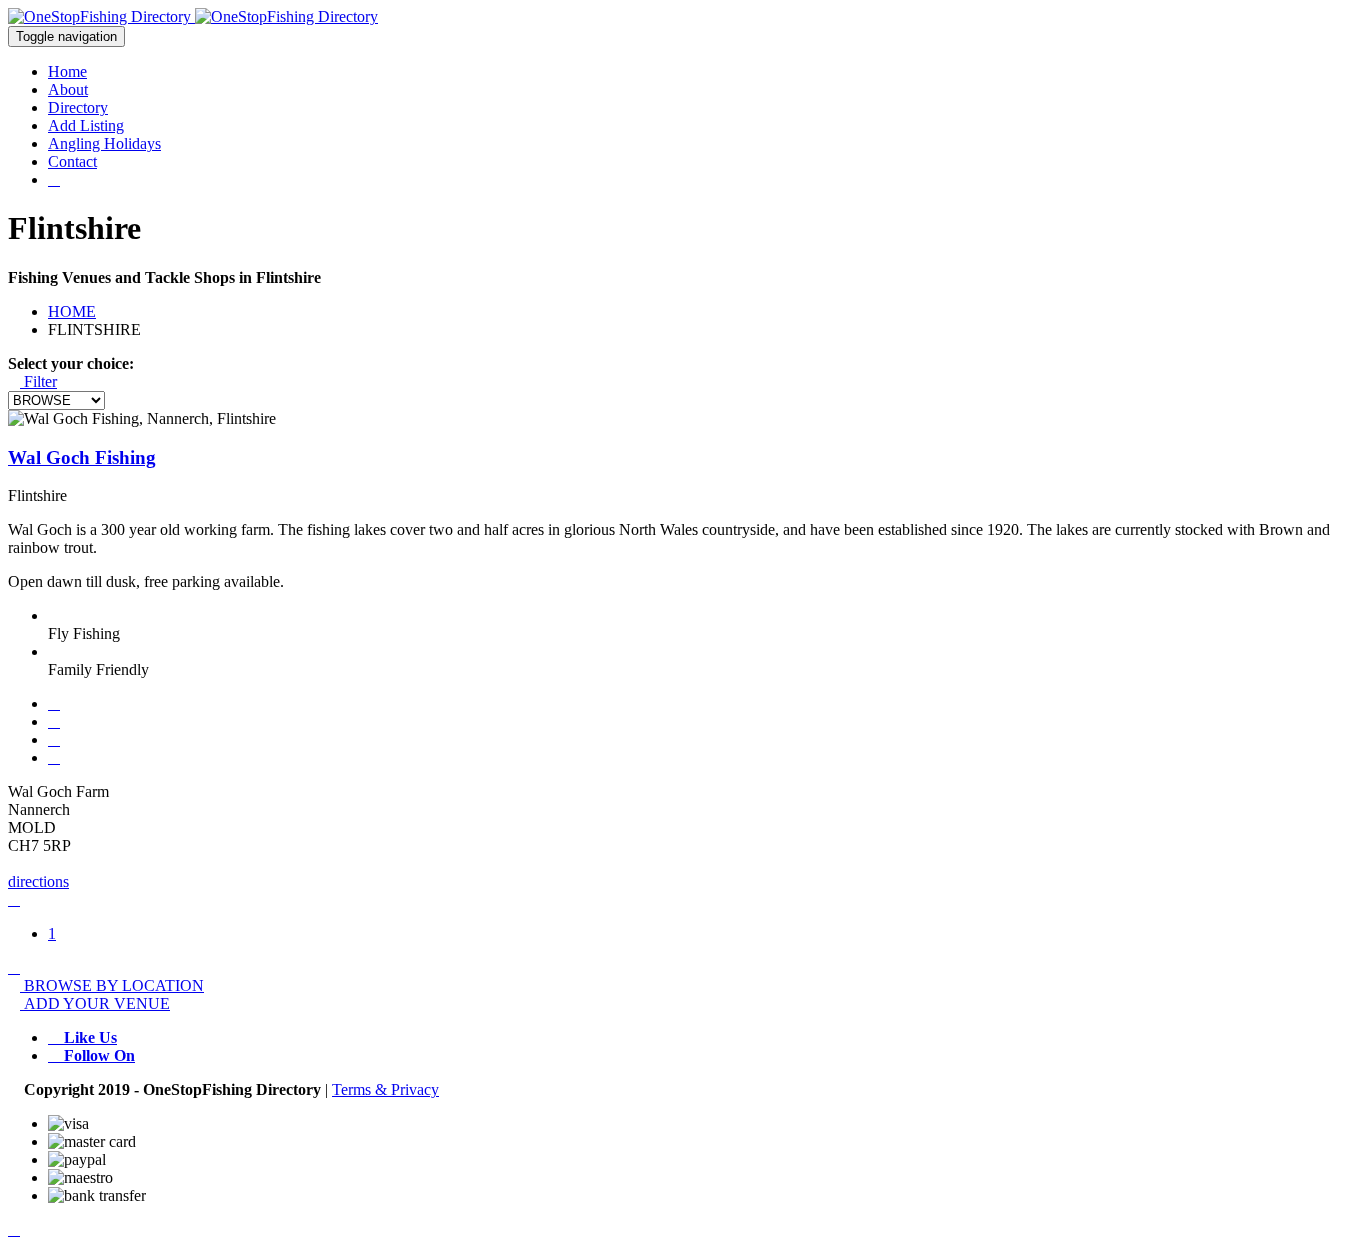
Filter (38, 381)
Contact (72, 161)
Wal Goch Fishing (82, 457)
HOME (72, 311)
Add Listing (86, 125)
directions (38, 881)
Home (67, 71)
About (68, 89)
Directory (78, 107)
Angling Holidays (104, 143)
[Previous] (14, 899)
